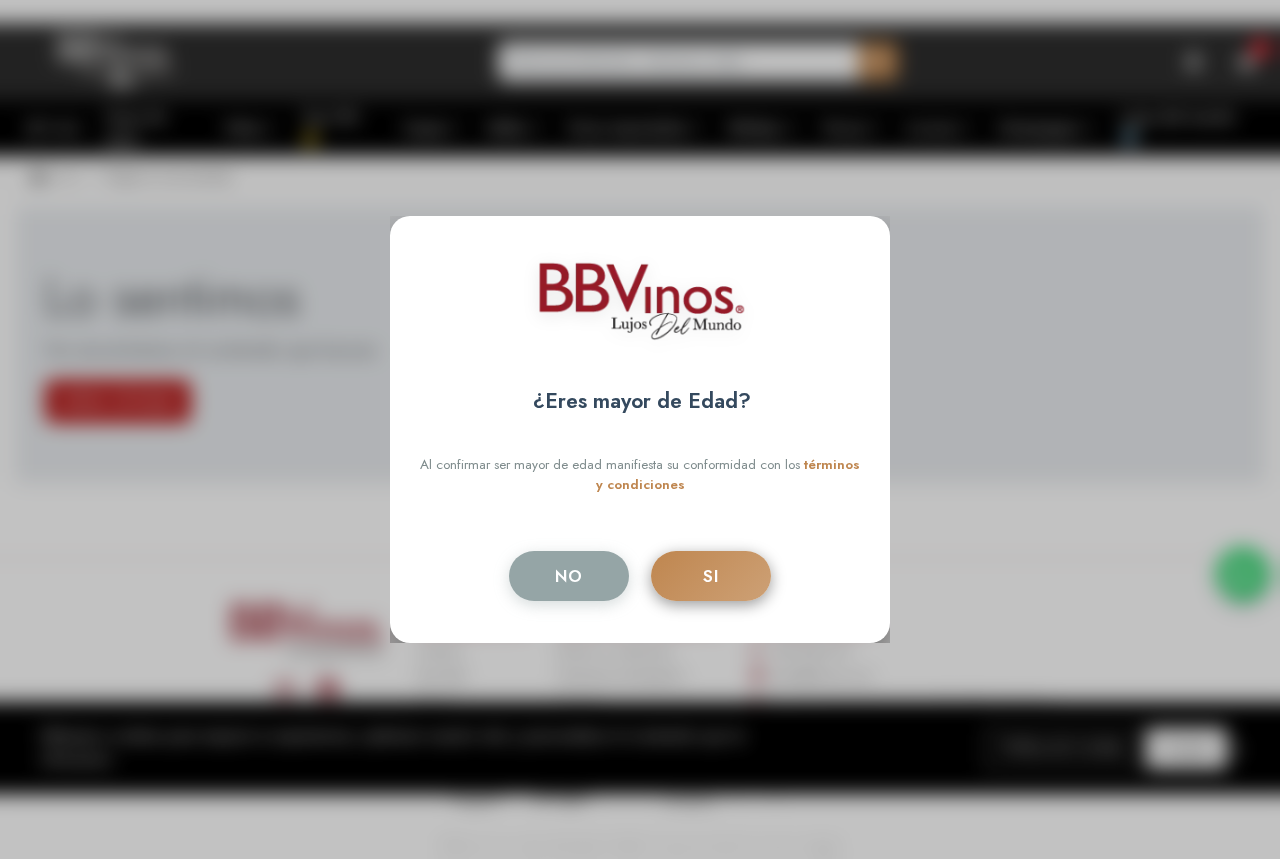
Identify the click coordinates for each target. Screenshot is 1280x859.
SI (711, 576)
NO (569, 576)
